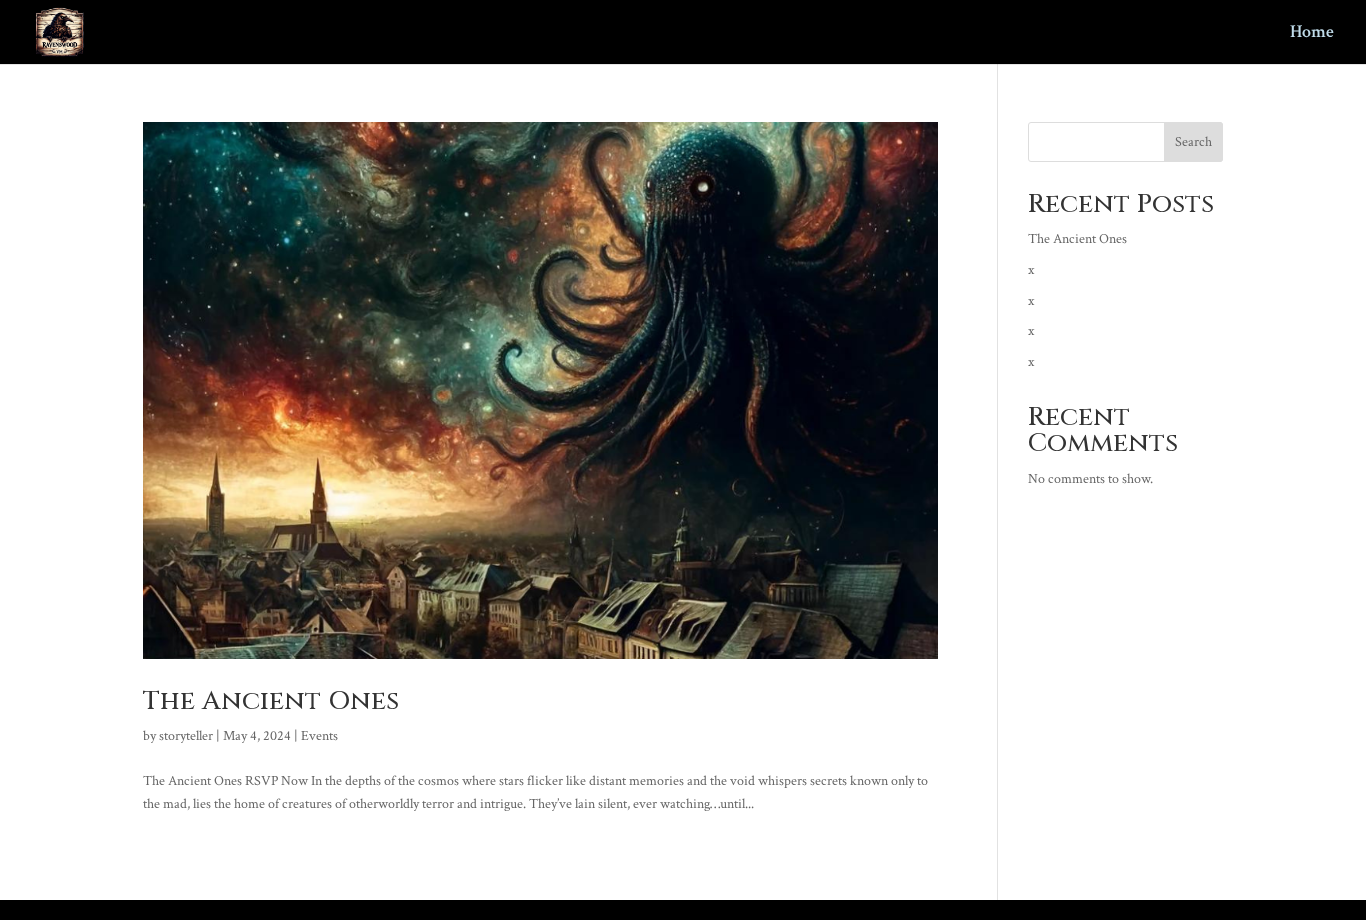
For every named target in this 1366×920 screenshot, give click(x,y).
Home (1312, 34)
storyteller (186, 736)
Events (319, 736)
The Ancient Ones (271, 701)
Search (1193, 142)
